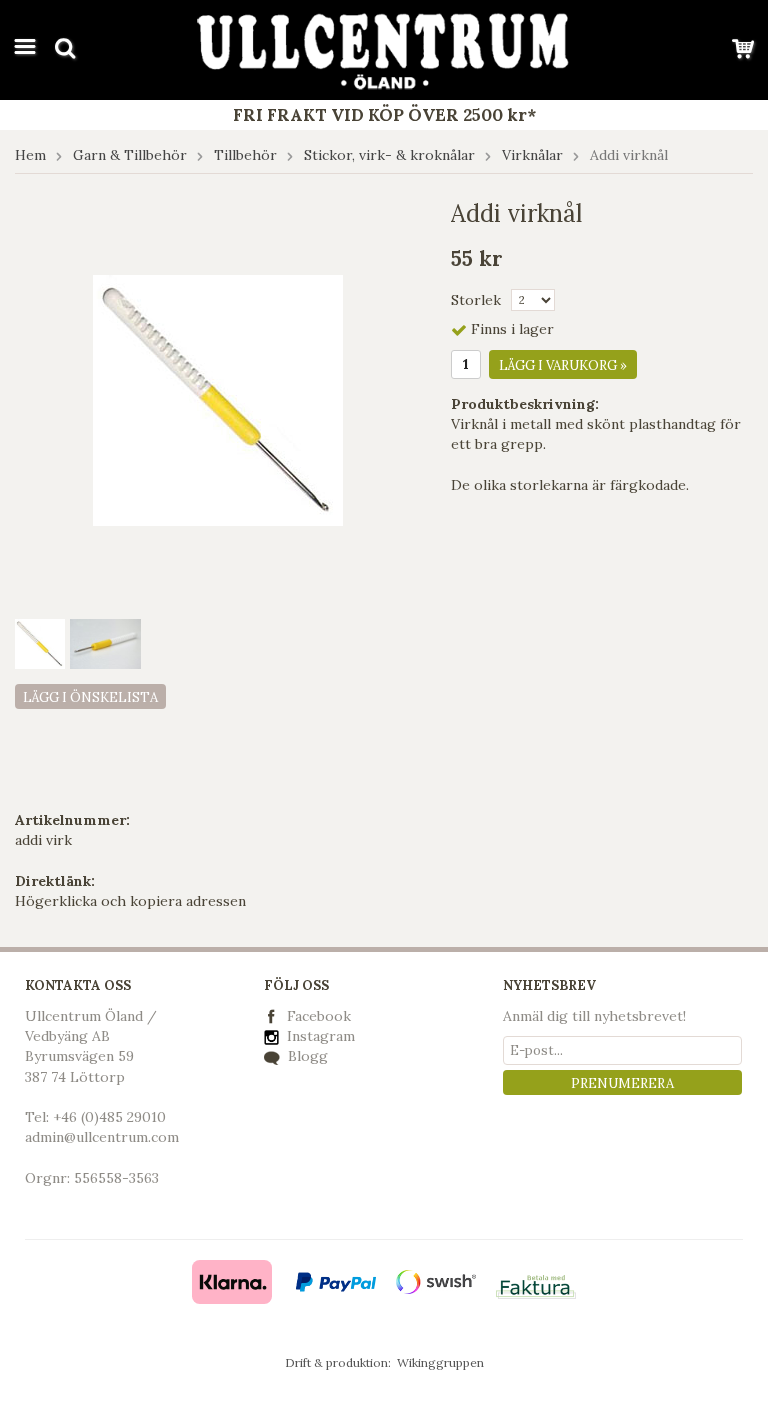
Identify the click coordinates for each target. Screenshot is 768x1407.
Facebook (319, 1016)
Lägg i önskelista (90, 697)
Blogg (306, 1056)
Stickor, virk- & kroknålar (389, 155)
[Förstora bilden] (218, 399)
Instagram (319, 1036)
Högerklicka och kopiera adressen (130, 901)
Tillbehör (245, 155)
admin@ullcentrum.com (102, 1137)
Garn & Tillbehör (130, 155)
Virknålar (532, 155)
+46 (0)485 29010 (109, 1117)
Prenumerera (622, 1083)
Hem (30, 155)
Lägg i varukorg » (563, 365)
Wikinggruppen (440, 1362)
